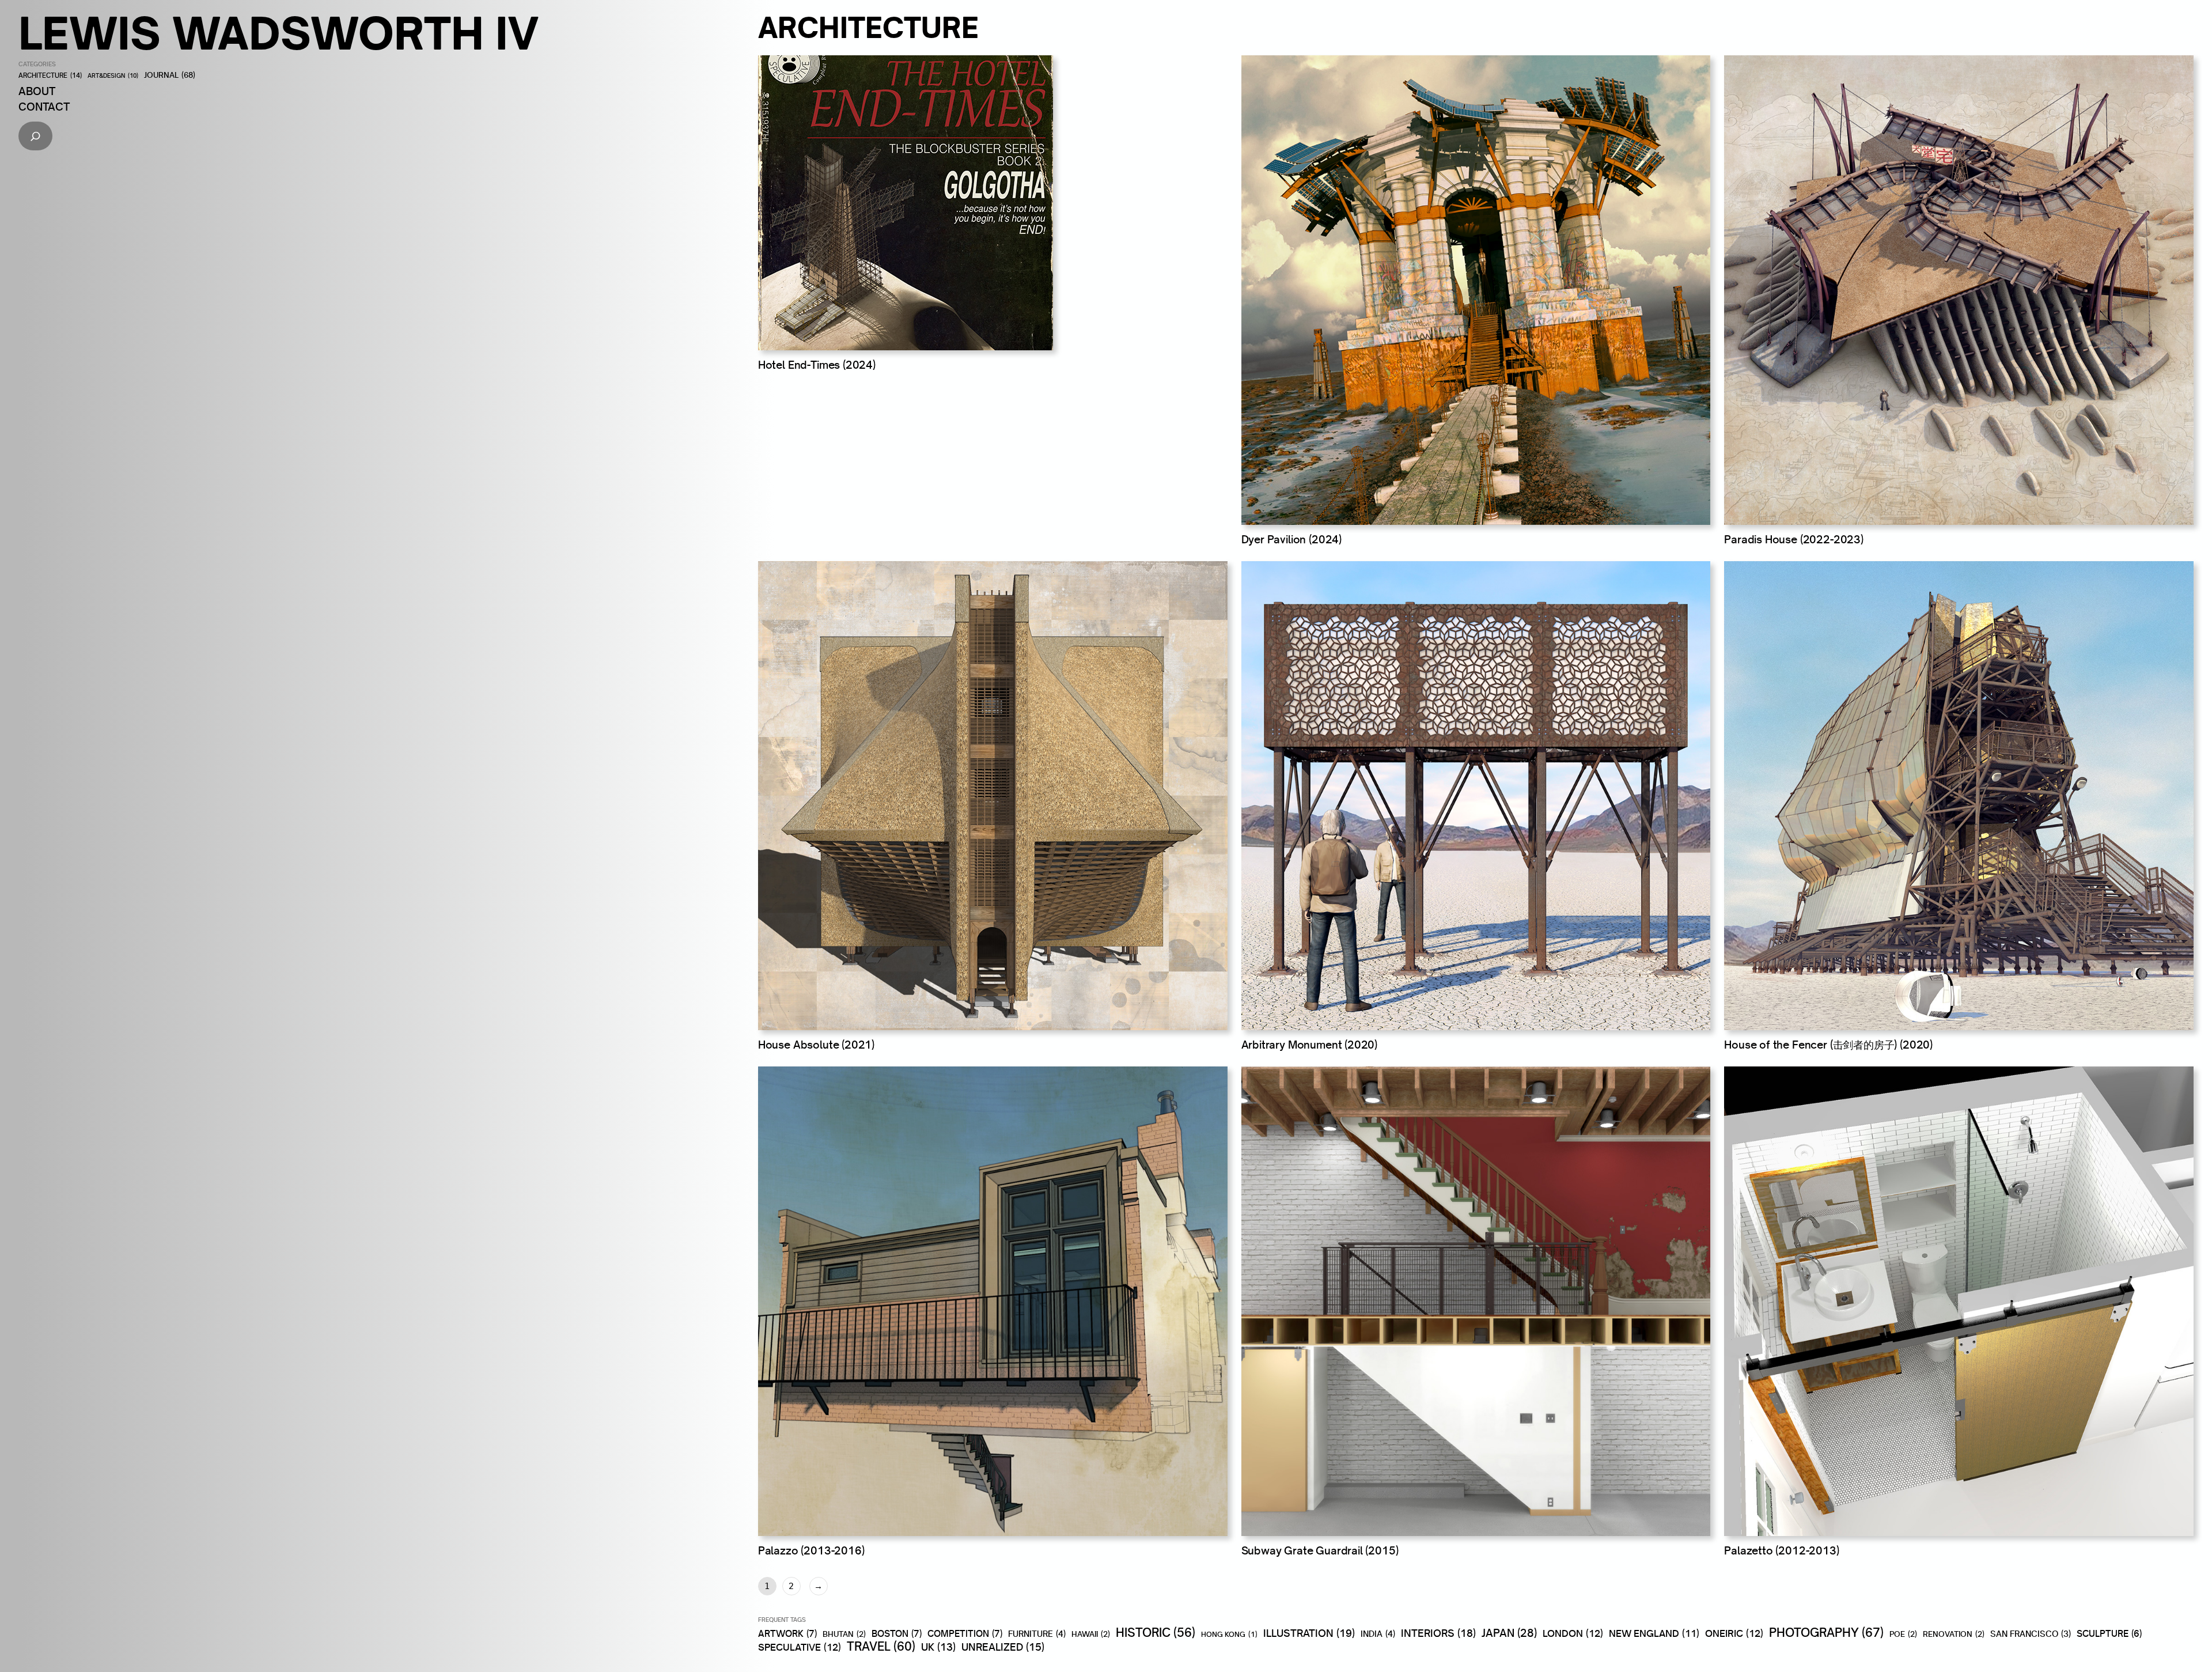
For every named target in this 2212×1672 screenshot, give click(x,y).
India (1378, 1634)
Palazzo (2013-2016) (811, 1550)
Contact (44, 107)
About (37, 91)
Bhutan (844, 1634)
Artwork (787, 1633)
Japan (1509, 1633)
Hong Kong (1229, 1635)
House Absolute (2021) (816, 1045)
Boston (897, 1633)
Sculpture (2109, 1634)
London (1573, 1633)
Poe (1903, 1634)
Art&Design (113, 76)
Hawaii (1091, 1634)
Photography (1826, 1632)
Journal (170, 75)
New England (1654, 1633)
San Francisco (2031, 1634)
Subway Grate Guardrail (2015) (1320, 1550)
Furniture (1037, 1634)
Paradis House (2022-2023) (1794, 539)
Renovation (1954, 1634)
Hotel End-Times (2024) (817, 365)
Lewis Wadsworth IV (279, 33)
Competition (965, 1633)
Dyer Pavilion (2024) (1291, 539)
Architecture (50, 76)
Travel (881, 1647)
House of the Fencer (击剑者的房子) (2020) (1828, 1045)
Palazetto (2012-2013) (1781, 1550)
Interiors (1438, 1633)
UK (938, 1647)
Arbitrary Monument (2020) (1310, 1045)
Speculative (800, 1647)
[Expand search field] (35, 136)
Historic (1156, 1633)
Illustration (1309, 1633)
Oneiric (1734, 1633)
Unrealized (1003, 1647)
